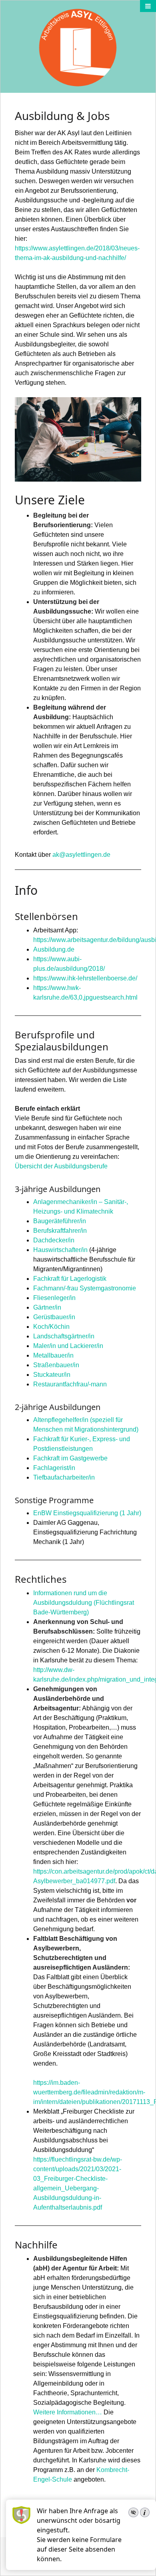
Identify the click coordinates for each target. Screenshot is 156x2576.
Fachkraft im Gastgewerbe (70, 1458)
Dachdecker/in (54, 1240)
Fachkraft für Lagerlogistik (70, 1279)
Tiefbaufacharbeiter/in (64, 1477)
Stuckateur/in (52, 1375)
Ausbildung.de (54, 949)
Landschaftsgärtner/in (64, 1336)
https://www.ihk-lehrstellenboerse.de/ (85, 978)
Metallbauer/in (53, 1355)
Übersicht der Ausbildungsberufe (61, 1166)
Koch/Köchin (51, 1327)
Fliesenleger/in (54, 1298)
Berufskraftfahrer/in (60, 1231)
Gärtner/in (47, 1307)
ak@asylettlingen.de (81, 855)
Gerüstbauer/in (54, 1317)
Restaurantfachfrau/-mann (70, 1384)
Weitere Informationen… (68, 2412)
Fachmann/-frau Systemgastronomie (85, 1288)
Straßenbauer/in (56, 1365)
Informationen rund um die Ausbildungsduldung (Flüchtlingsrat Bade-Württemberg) (84, 1603)
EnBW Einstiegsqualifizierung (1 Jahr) (87, 1513)
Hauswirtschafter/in (60, 1250)
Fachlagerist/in (54, 1468)
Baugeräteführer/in (60, 1221)
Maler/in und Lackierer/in (68, 1346)
